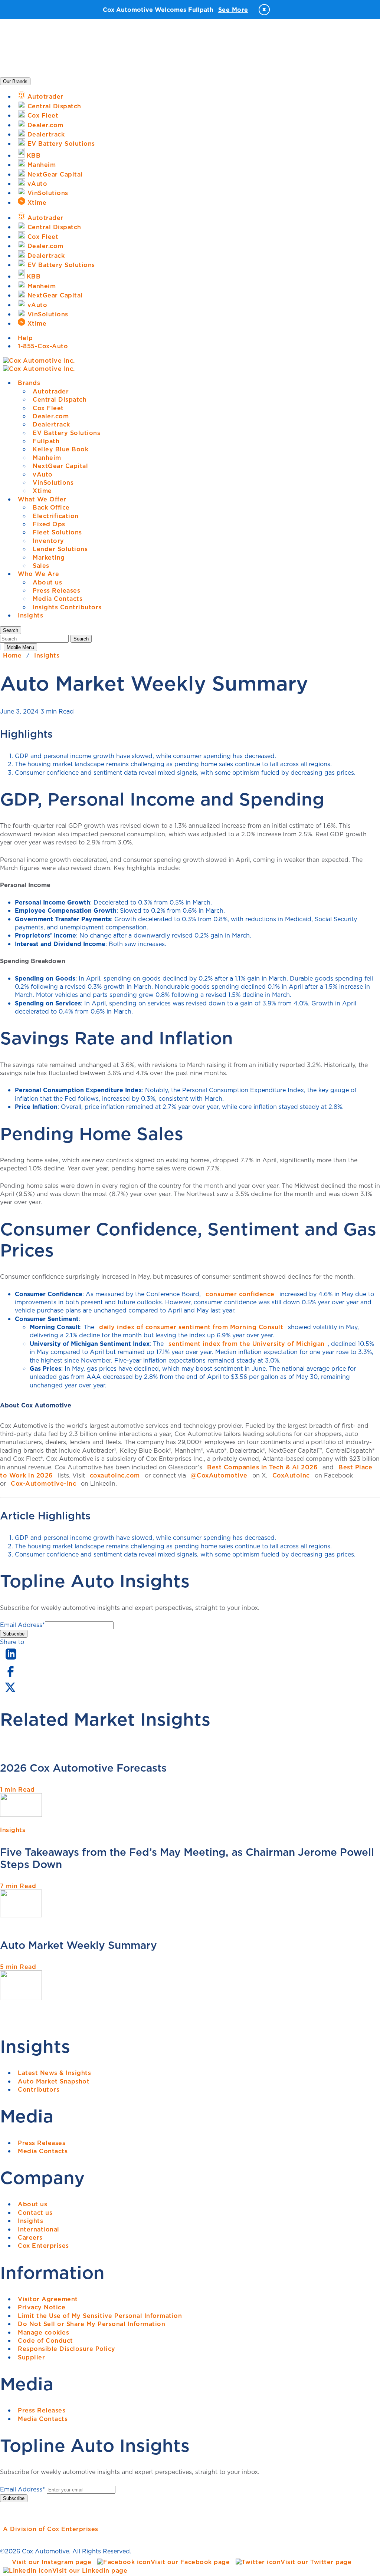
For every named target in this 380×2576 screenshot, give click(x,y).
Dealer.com (51, 416)
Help (25, 338)
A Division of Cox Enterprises (51, 2529)
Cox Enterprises (43, 2246)
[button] (11, 630)
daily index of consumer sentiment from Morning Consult (191, 1327)
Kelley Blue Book (60, 449)
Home (12, 655)
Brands (29, 383)
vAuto (43, 474)
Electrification (56, 516)
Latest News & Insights (54, 2073)
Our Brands (15, 81)
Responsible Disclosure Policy (67, 2349)
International (39, 2229)
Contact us (35, 2213)
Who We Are (38, 574)
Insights (30, 615)
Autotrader (51, 391)
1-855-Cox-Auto (43, 346)
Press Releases (56, 590)
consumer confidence (240, 1294)
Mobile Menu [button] (20, 647)
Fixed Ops (49, 524)
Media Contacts (58, 599)
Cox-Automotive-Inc (43, 1483)
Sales (41, 566)
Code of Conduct (45, 2341)
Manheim (47, 458)
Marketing (49, 557)
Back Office (51, 507)
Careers (30, 2237)
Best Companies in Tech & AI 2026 (262, 1467)
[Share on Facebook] (10, 1676)
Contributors (39, 2089)
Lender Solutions (60, 549)
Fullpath (46, 441)
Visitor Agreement (48, 2299)
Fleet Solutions (57, 532)
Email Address (22, 1625)
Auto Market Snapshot (54, 2081)
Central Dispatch (60, 399)
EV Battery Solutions (66, 433)
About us (47, 582)
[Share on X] (10, 1692)
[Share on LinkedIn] (11, 1660)
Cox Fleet (48, 408)
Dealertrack (51, 424)
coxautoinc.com (115, 1475)
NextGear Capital (60, 466)
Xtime (42, 491)
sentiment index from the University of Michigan (247, 1344)
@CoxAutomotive (219, 1475)
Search (81, 639)
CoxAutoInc (291, 1475)
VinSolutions (53, 482)
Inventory (48, 541)
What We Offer (42, 499)
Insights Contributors (67, 607)
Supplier (31, 2357)
